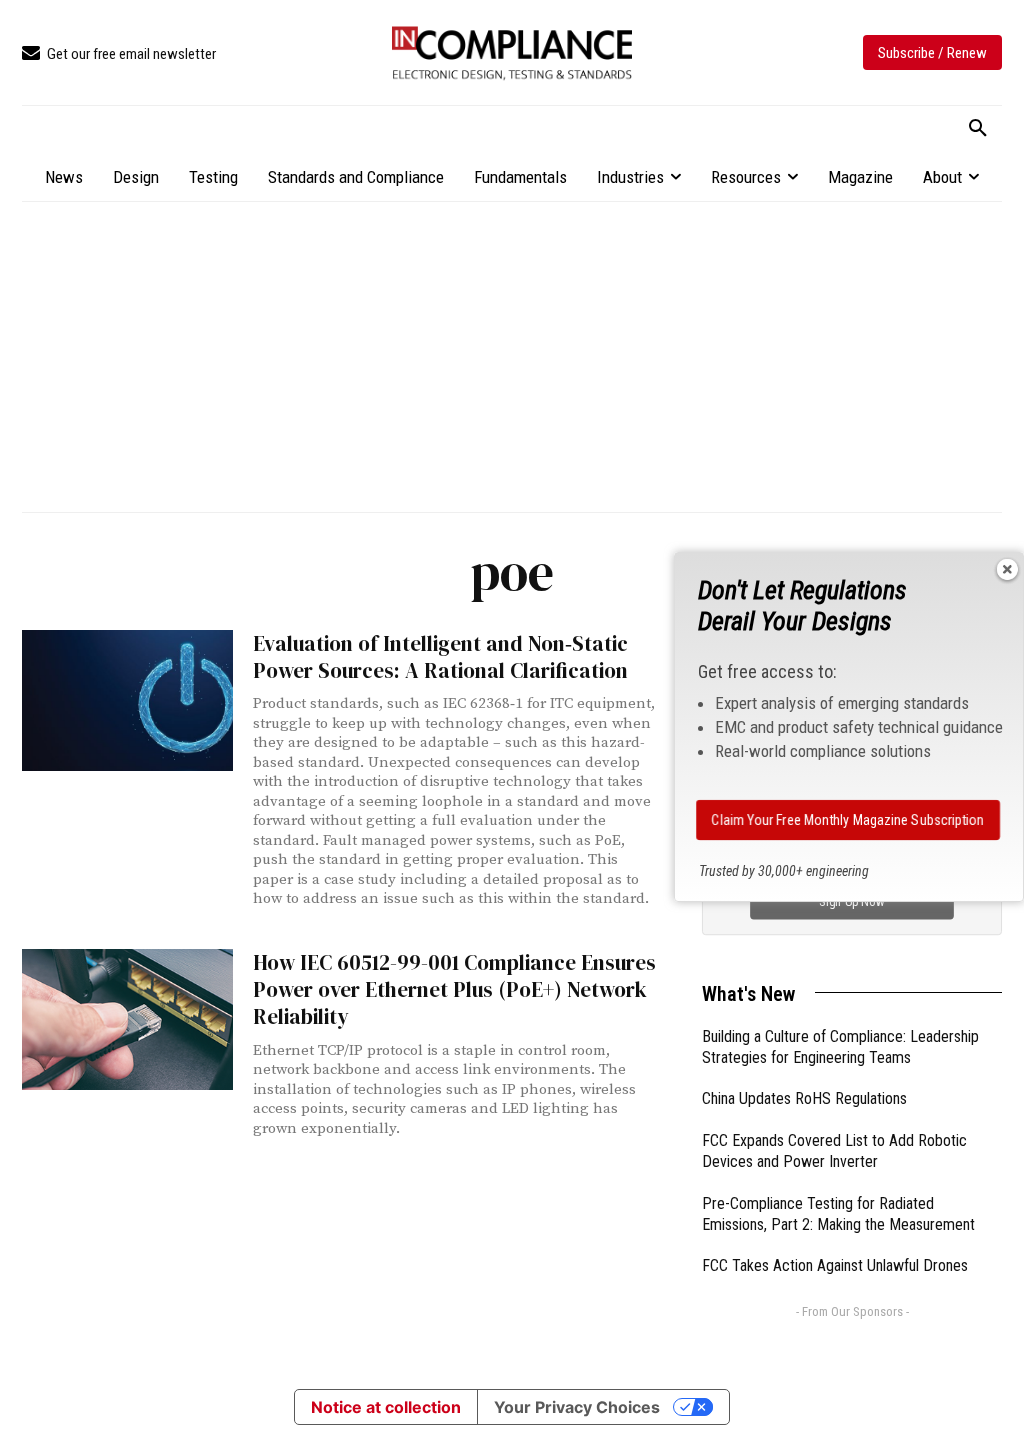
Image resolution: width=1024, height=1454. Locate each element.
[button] (978, 129)
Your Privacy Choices (577, 1407)
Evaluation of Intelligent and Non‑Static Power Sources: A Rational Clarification (440, 657)
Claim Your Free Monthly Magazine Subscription (848, 820)
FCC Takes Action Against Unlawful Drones (835, 1265)
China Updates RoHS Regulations (804, 1098)
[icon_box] (119, 54)
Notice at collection (386, 1407)
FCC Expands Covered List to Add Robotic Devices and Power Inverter (834, 1151)
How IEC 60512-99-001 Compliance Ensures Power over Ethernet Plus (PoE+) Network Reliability (454, 990)
